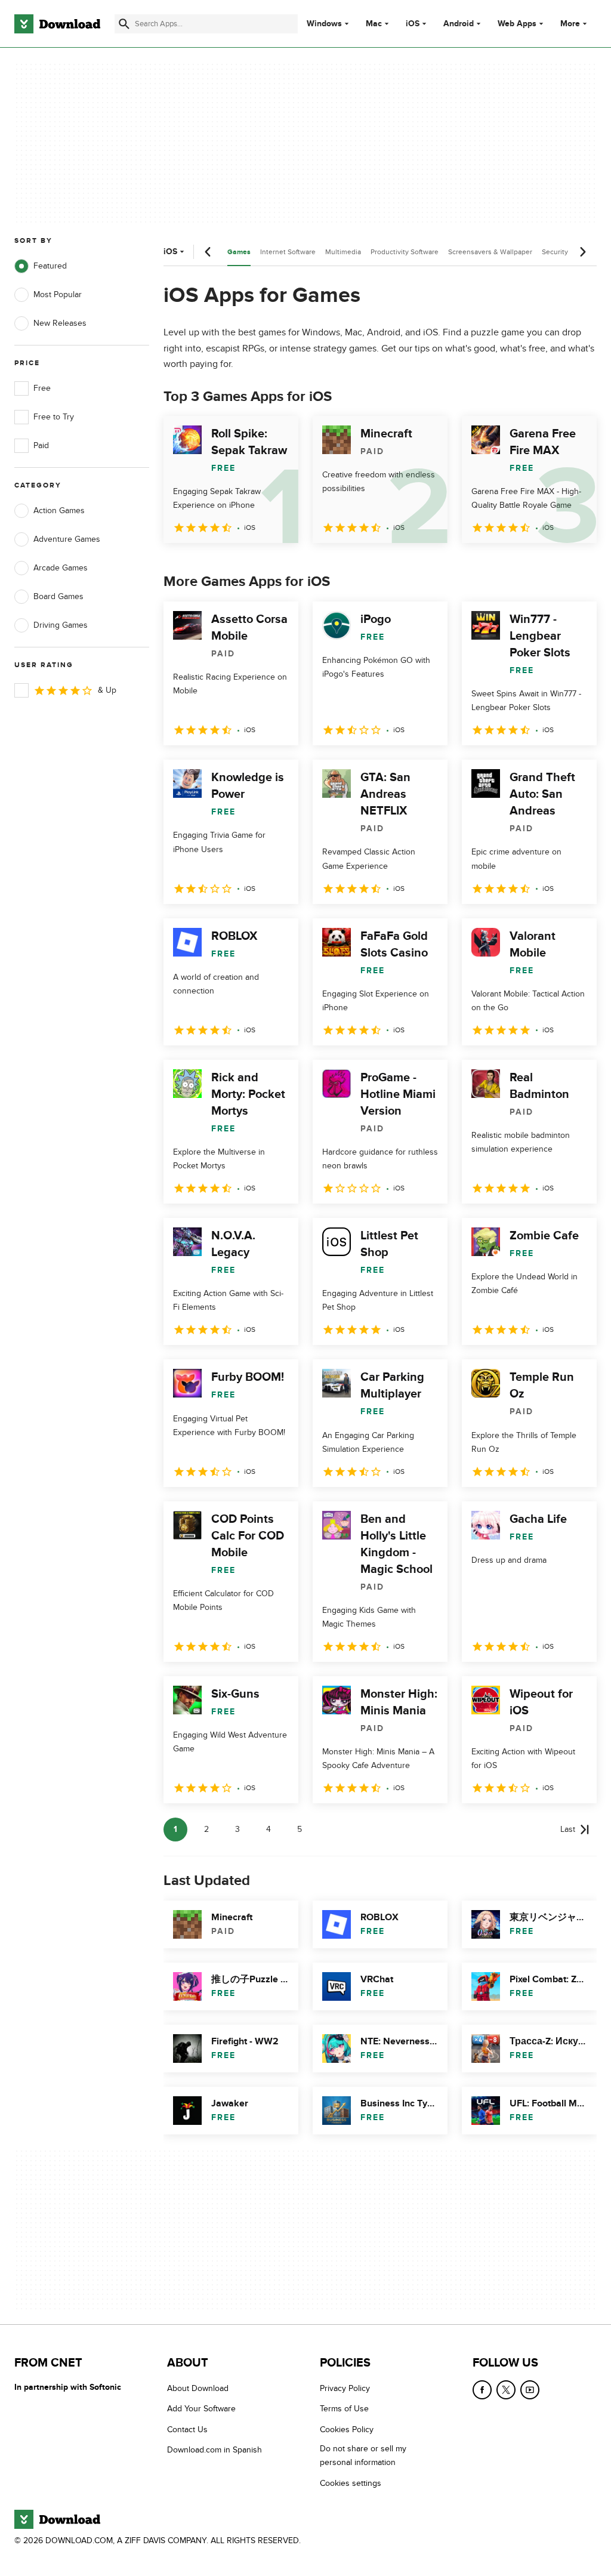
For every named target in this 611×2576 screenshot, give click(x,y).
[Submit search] (124, 24)
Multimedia (343, 252)
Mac (374, 24)
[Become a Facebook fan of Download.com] (482, 2390)
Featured (50, 266)
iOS (413, 24)
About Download (198, 2388)
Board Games (58, 596)
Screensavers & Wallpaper (490, 252)
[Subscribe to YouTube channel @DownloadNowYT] (530, 2390)
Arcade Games (61, 568)
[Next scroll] (582, 252)
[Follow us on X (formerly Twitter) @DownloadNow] (506, 2390)
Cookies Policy (347, 2430)
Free (42, 388)
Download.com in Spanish (215, 2450)
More (570, 24)
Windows (324, 24)
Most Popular (58, 294)
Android (459, 24)
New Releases (60, 323)
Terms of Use (344, 2409)
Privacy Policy (345, 2388)
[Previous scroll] (208, 252)
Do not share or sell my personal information (363, 2455)
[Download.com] (57, 24)
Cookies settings (351, 2483)
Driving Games (61, 625)
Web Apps (517, 24)
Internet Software (288, 252)
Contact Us (187, 2430)
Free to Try (54, 417)
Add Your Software (201, 2409)
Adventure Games (67, 539)
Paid (41, 445)
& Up (107, 690)
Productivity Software (405, 252)
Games (239, 252)
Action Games (59, 510)
